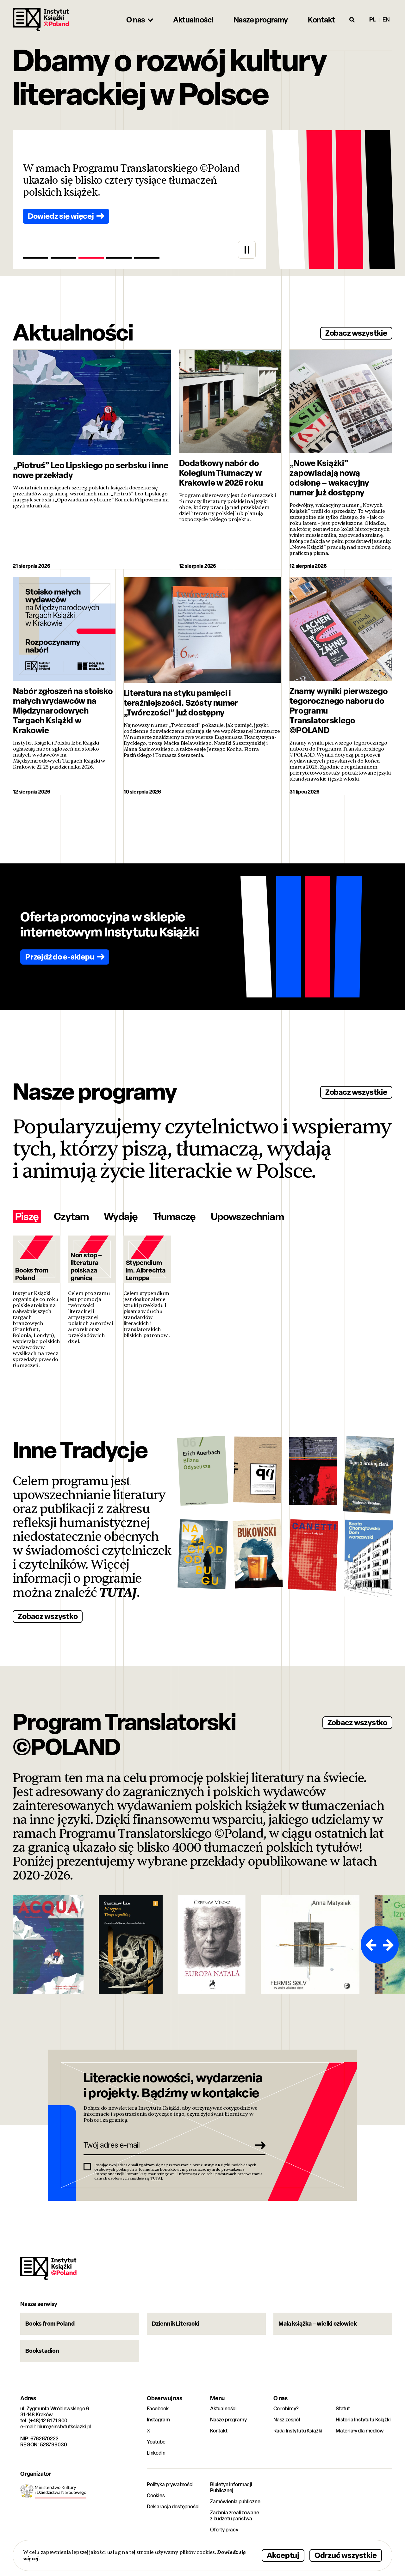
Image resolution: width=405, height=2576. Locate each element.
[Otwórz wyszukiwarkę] (352, 20)
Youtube (156, 2442)
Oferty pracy (224, 2530)
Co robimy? (286, 2409)
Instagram (158, 2420)
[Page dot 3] (91, 258)
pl (372, 19)
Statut (343, 2409)
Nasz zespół (287, 2420)
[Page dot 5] (147, 258)
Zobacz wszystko (48, 1616)
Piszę (27, 1217)
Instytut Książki (41, 20)
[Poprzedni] (370, 1945)
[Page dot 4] (119, 258)
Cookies (156, 2496)
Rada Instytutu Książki (298, 2431)
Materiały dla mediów (360, 2431)
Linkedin (156, 2453)
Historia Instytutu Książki (363, 2420)
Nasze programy (228, 2420)
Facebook (158, 2409)
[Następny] (389, 1945)
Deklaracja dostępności (173, 2507)
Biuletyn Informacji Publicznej (231, 2487)
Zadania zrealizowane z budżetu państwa (235, 2516)
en (386, 19)
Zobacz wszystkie (356, 333)
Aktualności (223, 2409)
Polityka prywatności (170, 2484)
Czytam (71, 1217)
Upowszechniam (247, 1217)
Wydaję (121, 1217)
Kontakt (219, 2431)
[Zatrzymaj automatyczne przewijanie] (247, 250)
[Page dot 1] (35, 258)
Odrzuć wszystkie (346, 2555)
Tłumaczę (174, 1217)
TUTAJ (118, 1593)
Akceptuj (283, 2555)
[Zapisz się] (259, 2145)
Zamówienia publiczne (235, 2502)
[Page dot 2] (63, 258)
